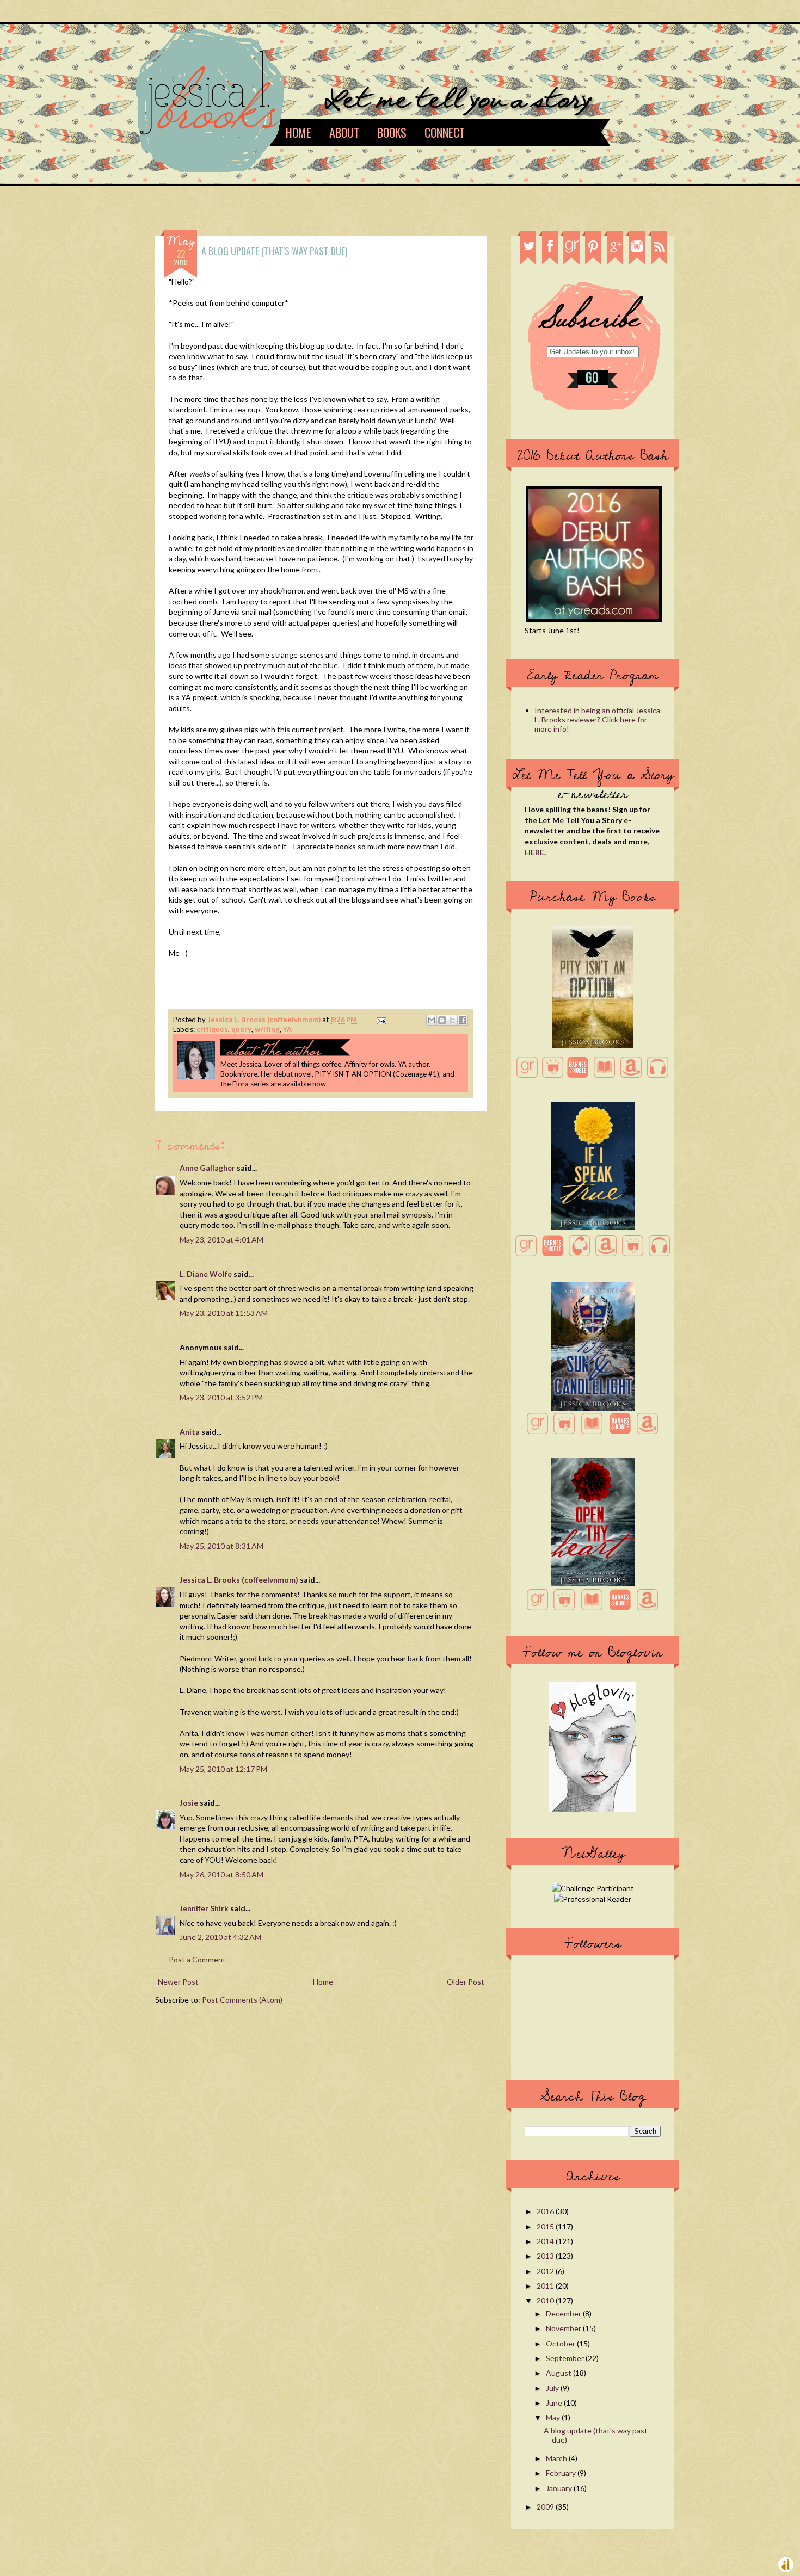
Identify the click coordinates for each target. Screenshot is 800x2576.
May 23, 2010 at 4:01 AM (221, 1240)
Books (392, 132)
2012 (546, 2271)
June (555, 2403)
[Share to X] (452, 1020)
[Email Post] (380, 1020)
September (566, 2358)
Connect (445, 132)
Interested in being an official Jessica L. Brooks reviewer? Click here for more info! (597, 719)
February (562, 2473)
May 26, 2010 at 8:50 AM (221, 1874)
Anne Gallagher (207, 1168)
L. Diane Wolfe (206, 1274)
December (564, 2314)
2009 (546, 2507)
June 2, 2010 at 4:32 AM (220, 1937)
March (557, 2458)
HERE (534, 852)
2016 (546, 2211)
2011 (546, 2286)
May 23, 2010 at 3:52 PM (221, 1397)
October (561, 2343)
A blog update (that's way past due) (596, 2435)
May (554, 2417)
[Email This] (432, 1020)
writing (267, 1029)
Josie (189, 1803)
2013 (546, 2256)
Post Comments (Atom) (242, 2000)
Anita (190, 1432)
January (560, 2488)
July (553, 2388)
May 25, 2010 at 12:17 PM (223, 1769)
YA (287, 1029)
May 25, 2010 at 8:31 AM (221, 1546)
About (344, 132)
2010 (546, 2300)
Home (299, 132)
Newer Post (178, 1982)
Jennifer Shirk (204, 1908)
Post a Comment (197, 1959)
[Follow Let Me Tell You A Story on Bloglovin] (593, 1809)
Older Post (466, 1982)
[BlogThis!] (442, 1020)
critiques (212, 1029)
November (564, 2328)
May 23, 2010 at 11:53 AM (224, 1313)
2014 (546, 2241)
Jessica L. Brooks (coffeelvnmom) (265, 1020)
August (559, 2373)
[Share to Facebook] (463, 1020)
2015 (546, 2226)
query (241, 1029)
